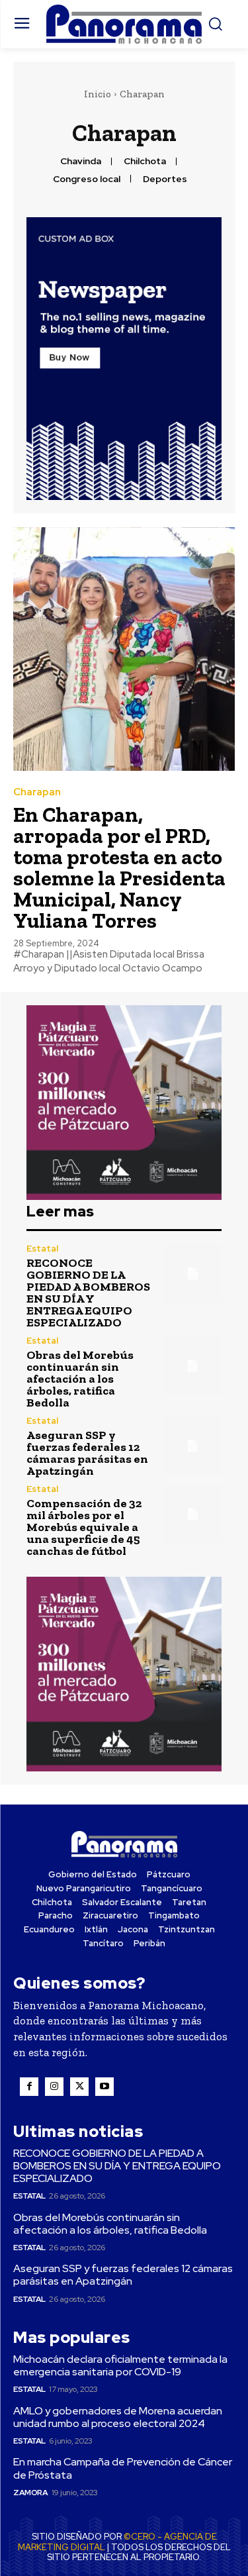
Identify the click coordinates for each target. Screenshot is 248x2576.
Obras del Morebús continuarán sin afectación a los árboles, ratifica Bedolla (80, 1379)
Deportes (165, 179)
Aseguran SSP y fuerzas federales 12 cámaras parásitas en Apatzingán (87, 1453)
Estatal (42, 1249)
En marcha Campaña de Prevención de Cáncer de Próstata (123, 2468)
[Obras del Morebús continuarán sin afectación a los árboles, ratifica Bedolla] (193, 1366)
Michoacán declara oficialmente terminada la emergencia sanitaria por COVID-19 (120, 2365)
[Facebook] (29, 2087)
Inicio (98, 94)
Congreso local (87, 179)
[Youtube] (104, 2087)
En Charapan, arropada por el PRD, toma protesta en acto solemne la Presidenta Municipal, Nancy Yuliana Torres (119, 867)
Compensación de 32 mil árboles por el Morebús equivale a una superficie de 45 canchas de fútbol (84, 1527)
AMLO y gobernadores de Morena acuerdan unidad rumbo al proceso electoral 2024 (118, 2417)
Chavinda (81, 161)
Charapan (37, 792)
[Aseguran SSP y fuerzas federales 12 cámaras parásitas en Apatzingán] (193, 1446)
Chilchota (145, 161)
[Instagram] (54, 2087)
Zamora (30, 2493)
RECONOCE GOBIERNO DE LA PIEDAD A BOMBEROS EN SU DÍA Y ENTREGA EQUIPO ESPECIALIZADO (88, 1293)
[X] (79, 2087)
